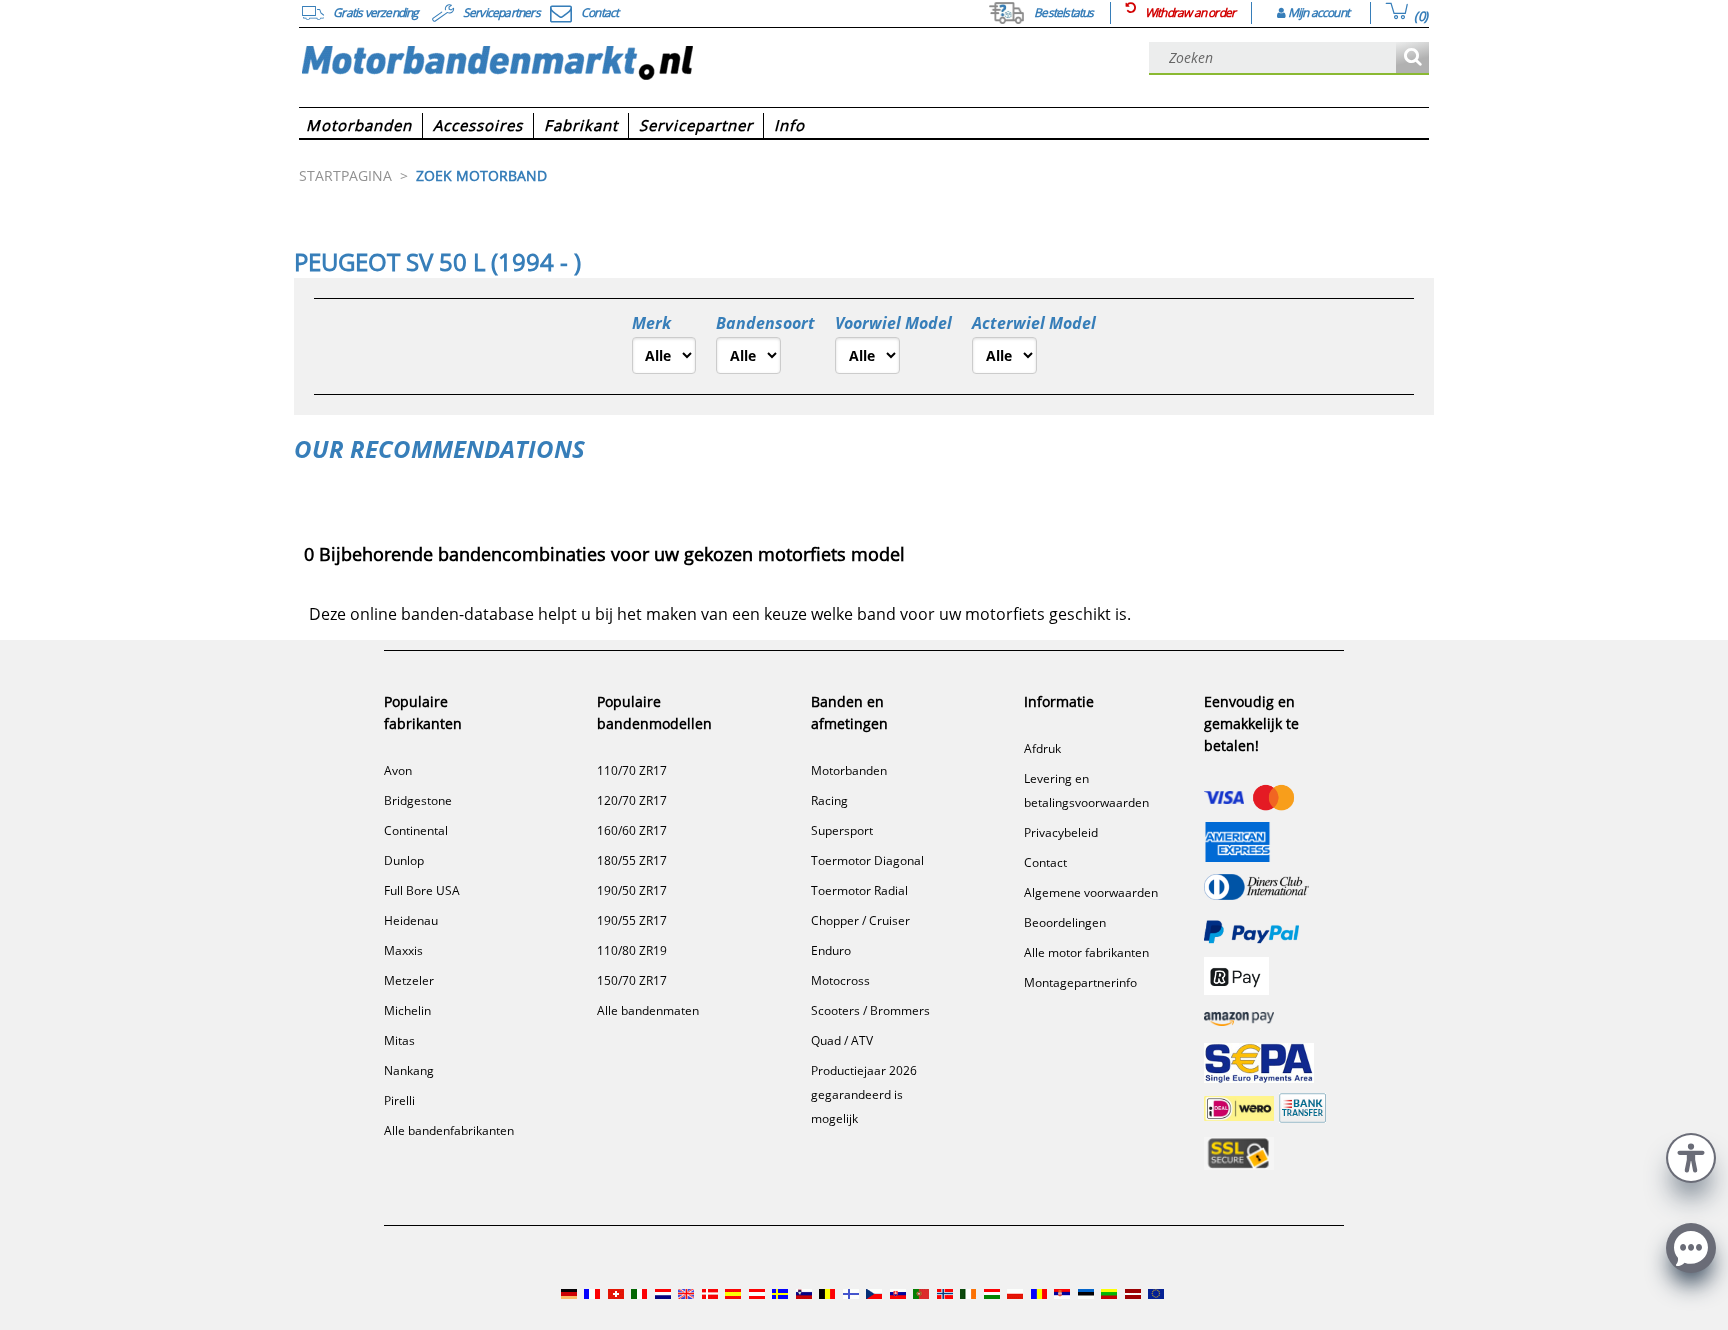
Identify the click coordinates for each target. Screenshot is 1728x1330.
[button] (1691, 1155)
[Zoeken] (1412, 58)
